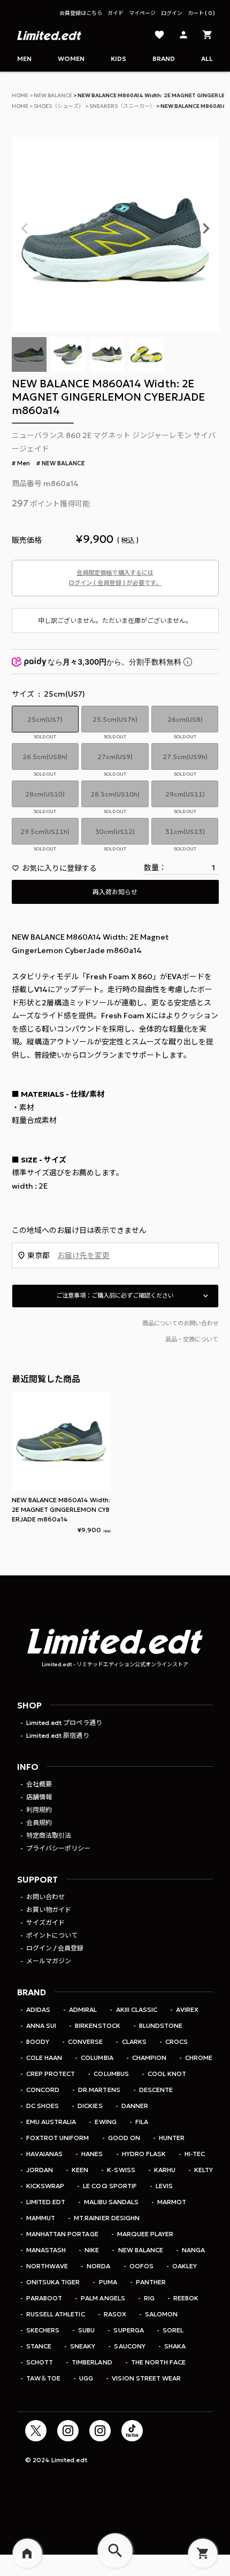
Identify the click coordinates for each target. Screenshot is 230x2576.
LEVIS (164, 2186)
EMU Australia (51, 2122)
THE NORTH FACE (158, 2362)
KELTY (204, 2170)
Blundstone (161, 2025)
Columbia (97, 2058)
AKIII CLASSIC (136, 2009)
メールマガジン (49, 1961)
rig (149, 2298)
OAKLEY (185, 2266)
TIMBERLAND (92, 2362)
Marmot (172, 2202)
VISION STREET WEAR (146, 2378)
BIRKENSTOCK (97, 2025)
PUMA (108, 2282)
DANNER (135, 2106)
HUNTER (172, 2138)
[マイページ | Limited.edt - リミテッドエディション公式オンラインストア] (183, 36)
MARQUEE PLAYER (145, 2234)
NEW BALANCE (53, 95)
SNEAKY (83, 2346)
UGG (86, 2378)
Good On (124, 2138)
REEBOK (186, 2298)
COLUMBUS (111, 2074)
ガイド (116, 13)
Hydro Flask (144, 2154)
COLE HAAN (44, 2058)
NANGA (193, 2250)
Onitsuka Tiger (53, 2282)
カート (200, 13)
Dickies (90, 2106)
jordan (40, 2170)
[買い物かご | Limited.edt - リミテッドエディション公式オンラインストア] (208, 36)
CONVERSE (85, 2042)
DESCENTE (156, 2090)
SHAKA (175, 2346)
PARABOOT (44, 2298)
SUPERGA (128, 2330)
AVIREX (187, 2009)
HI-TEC (195, 2154)
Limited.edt (46, 2202)
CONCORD (43, 2090)
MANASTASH (46, 2250)
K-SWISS (121, 2170)
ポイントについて (52, 1935)
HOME (20, 95)
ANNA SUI (41, 2025)
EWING (105, 2122)
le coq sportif (110, 2186)
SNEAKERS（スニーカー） (122, 106)
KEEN (80, 2170)
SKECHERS (43, 2330)
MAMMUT (41, 2218)
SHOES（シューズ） (59, 106)
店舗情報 (39, 1797)
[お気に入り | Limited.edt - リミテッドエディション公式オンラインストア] (159, 36)
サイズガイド (45, 1922)
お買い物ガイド (49, 1910)
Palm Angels (103, 2298)
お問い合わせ (45, 1897)
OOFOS (141, 2266)
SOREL (173, 2330)
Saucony (129, 2346)
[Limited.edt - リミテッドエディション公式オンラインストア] (49, 36)
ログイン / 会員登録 (55, 1948)
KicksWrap (45, 2186)
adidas (38, 2009)
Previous (25, 229)
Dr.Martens (99, 2090)
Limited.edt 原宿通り (57, 1735)
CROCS (177, 2042)
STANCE (39, 2346)
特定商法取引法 (49, 1835)
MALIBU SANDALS (111, 2202)
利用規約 (39, 1810)
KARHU (165, 2170)
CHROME (199, 2058)
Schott (40, 2362)
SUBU (86, 2330)
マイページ (142, 13)
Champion (149, 2058)
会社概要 (39, 1784)
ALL (207, 58)
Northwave (47, 2266)
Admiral (83, 2009)
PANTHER (151, 2282)
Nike (92, 2250)
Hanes (92, 2154)
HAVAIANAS (44, 2154)
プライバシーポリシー (58, 1848)
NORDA (98, 2266)
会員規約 (39, 1822)
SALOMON (161, 2314)
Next (206, 229)
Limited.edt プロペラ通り (64, 1723)
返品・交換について (192, 1339)
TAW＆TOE (43, 2378)
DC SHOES (43, 2106)
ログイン (172, 13)
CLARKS (134, 2042)
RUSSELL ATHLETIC (55, 2314)
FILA (142, 2122)
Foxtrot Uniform (57, 2138)
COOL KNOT (167, 2074)
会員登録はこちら (81, 13)
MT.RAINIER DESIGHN (106, 2218)
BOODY (38, 2042)
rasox (115, 2314)
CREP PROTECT (51, 2074)
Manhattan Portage (62, 2234)
